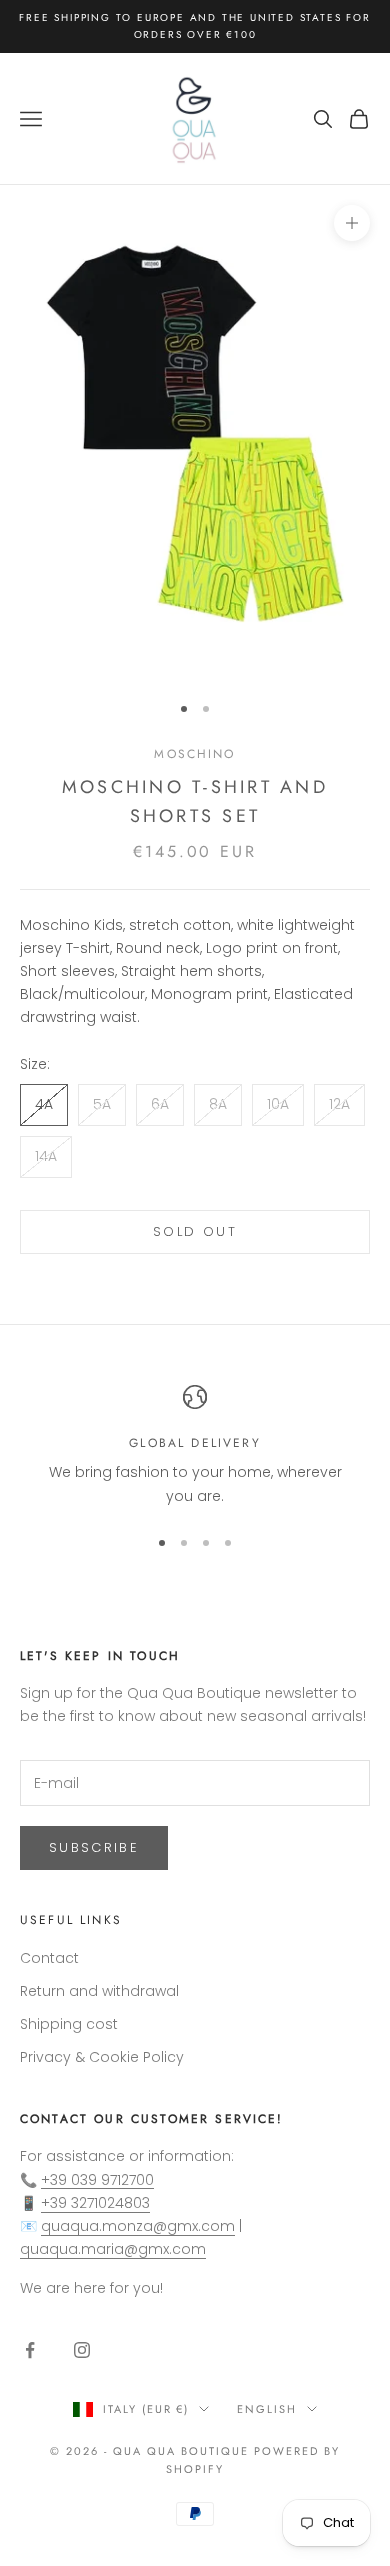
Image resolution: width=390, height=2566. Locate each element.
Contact (49, 1958)
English (267, 2409)
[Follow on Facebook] (30, 2350)
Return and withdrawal (99, 1991)
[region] (195, 1446)
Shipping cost (69, 2024)
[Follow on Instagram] (82, 2350)
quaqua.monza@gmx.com (138, 2226)
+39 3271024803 (95, 2203)
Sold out (195, 1231)
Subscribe (94, 1847)
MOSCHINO (194, 754)
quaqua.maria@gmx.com (113, 2249)
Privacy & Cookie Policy (102, 2057)
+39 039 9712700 (97, 2180)
